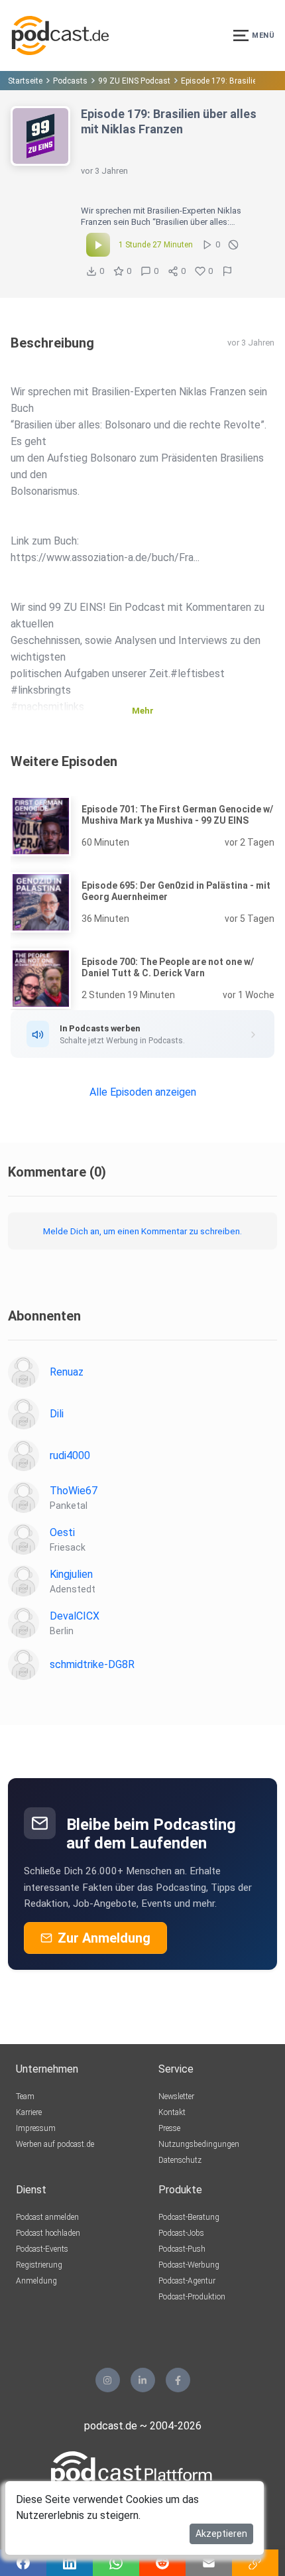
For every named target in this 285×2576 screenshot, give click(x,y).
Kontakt (172, 2112)
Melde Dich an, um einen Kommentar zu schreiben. (142, 1231)
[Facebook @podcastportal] (178, 2380)
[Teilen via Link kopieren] (255, 2563)
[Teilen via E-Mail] (209, 2563)
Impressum (36, 2128)
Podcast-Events (42, 2249)
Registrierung (39, 2265)
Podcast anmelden (47, 2217)
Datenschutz (180, 2160)
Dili (57, 1414)
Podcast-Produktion (192, 2297)
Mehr (143, 711)
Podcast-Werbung (189, 2265)
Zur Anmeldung (104, 1938)
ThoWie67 (74, 1491)
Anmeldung (36, 2281)
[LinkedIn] (143, 2380)
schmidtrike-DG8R (92, 1664)
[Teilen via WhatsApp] (116, 2563)
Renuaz (67, 1372)
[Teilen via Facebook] (23, 2563)
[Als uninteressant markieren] (233, 245)
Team (25, 2096)
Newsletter (176, 2096)
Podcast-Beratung (189, 2217)
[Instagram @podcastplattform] (108, 2380)
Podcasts (70, 81)
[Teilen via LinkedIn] (70, 2563)
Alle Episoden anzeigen (143, 1092)
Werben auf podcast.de (55, 2144)
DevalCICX (75, 1616)
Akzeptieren (221, 2534)
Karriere (29, 2112)
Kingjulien (71, 1574)
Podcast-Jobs (181, 2233)
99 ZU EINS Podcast (134, 81)
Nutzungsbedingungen (199, 2144)
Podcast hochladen (48, 2233)
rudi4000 (70, 1455)
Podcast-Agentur (187, 2281)
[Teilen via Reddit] (162, 2563)
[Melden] (227, 271)
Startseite (25, 81)
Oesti (62, 1532)
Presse (169, 2128)
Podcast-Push (182, 2249)
